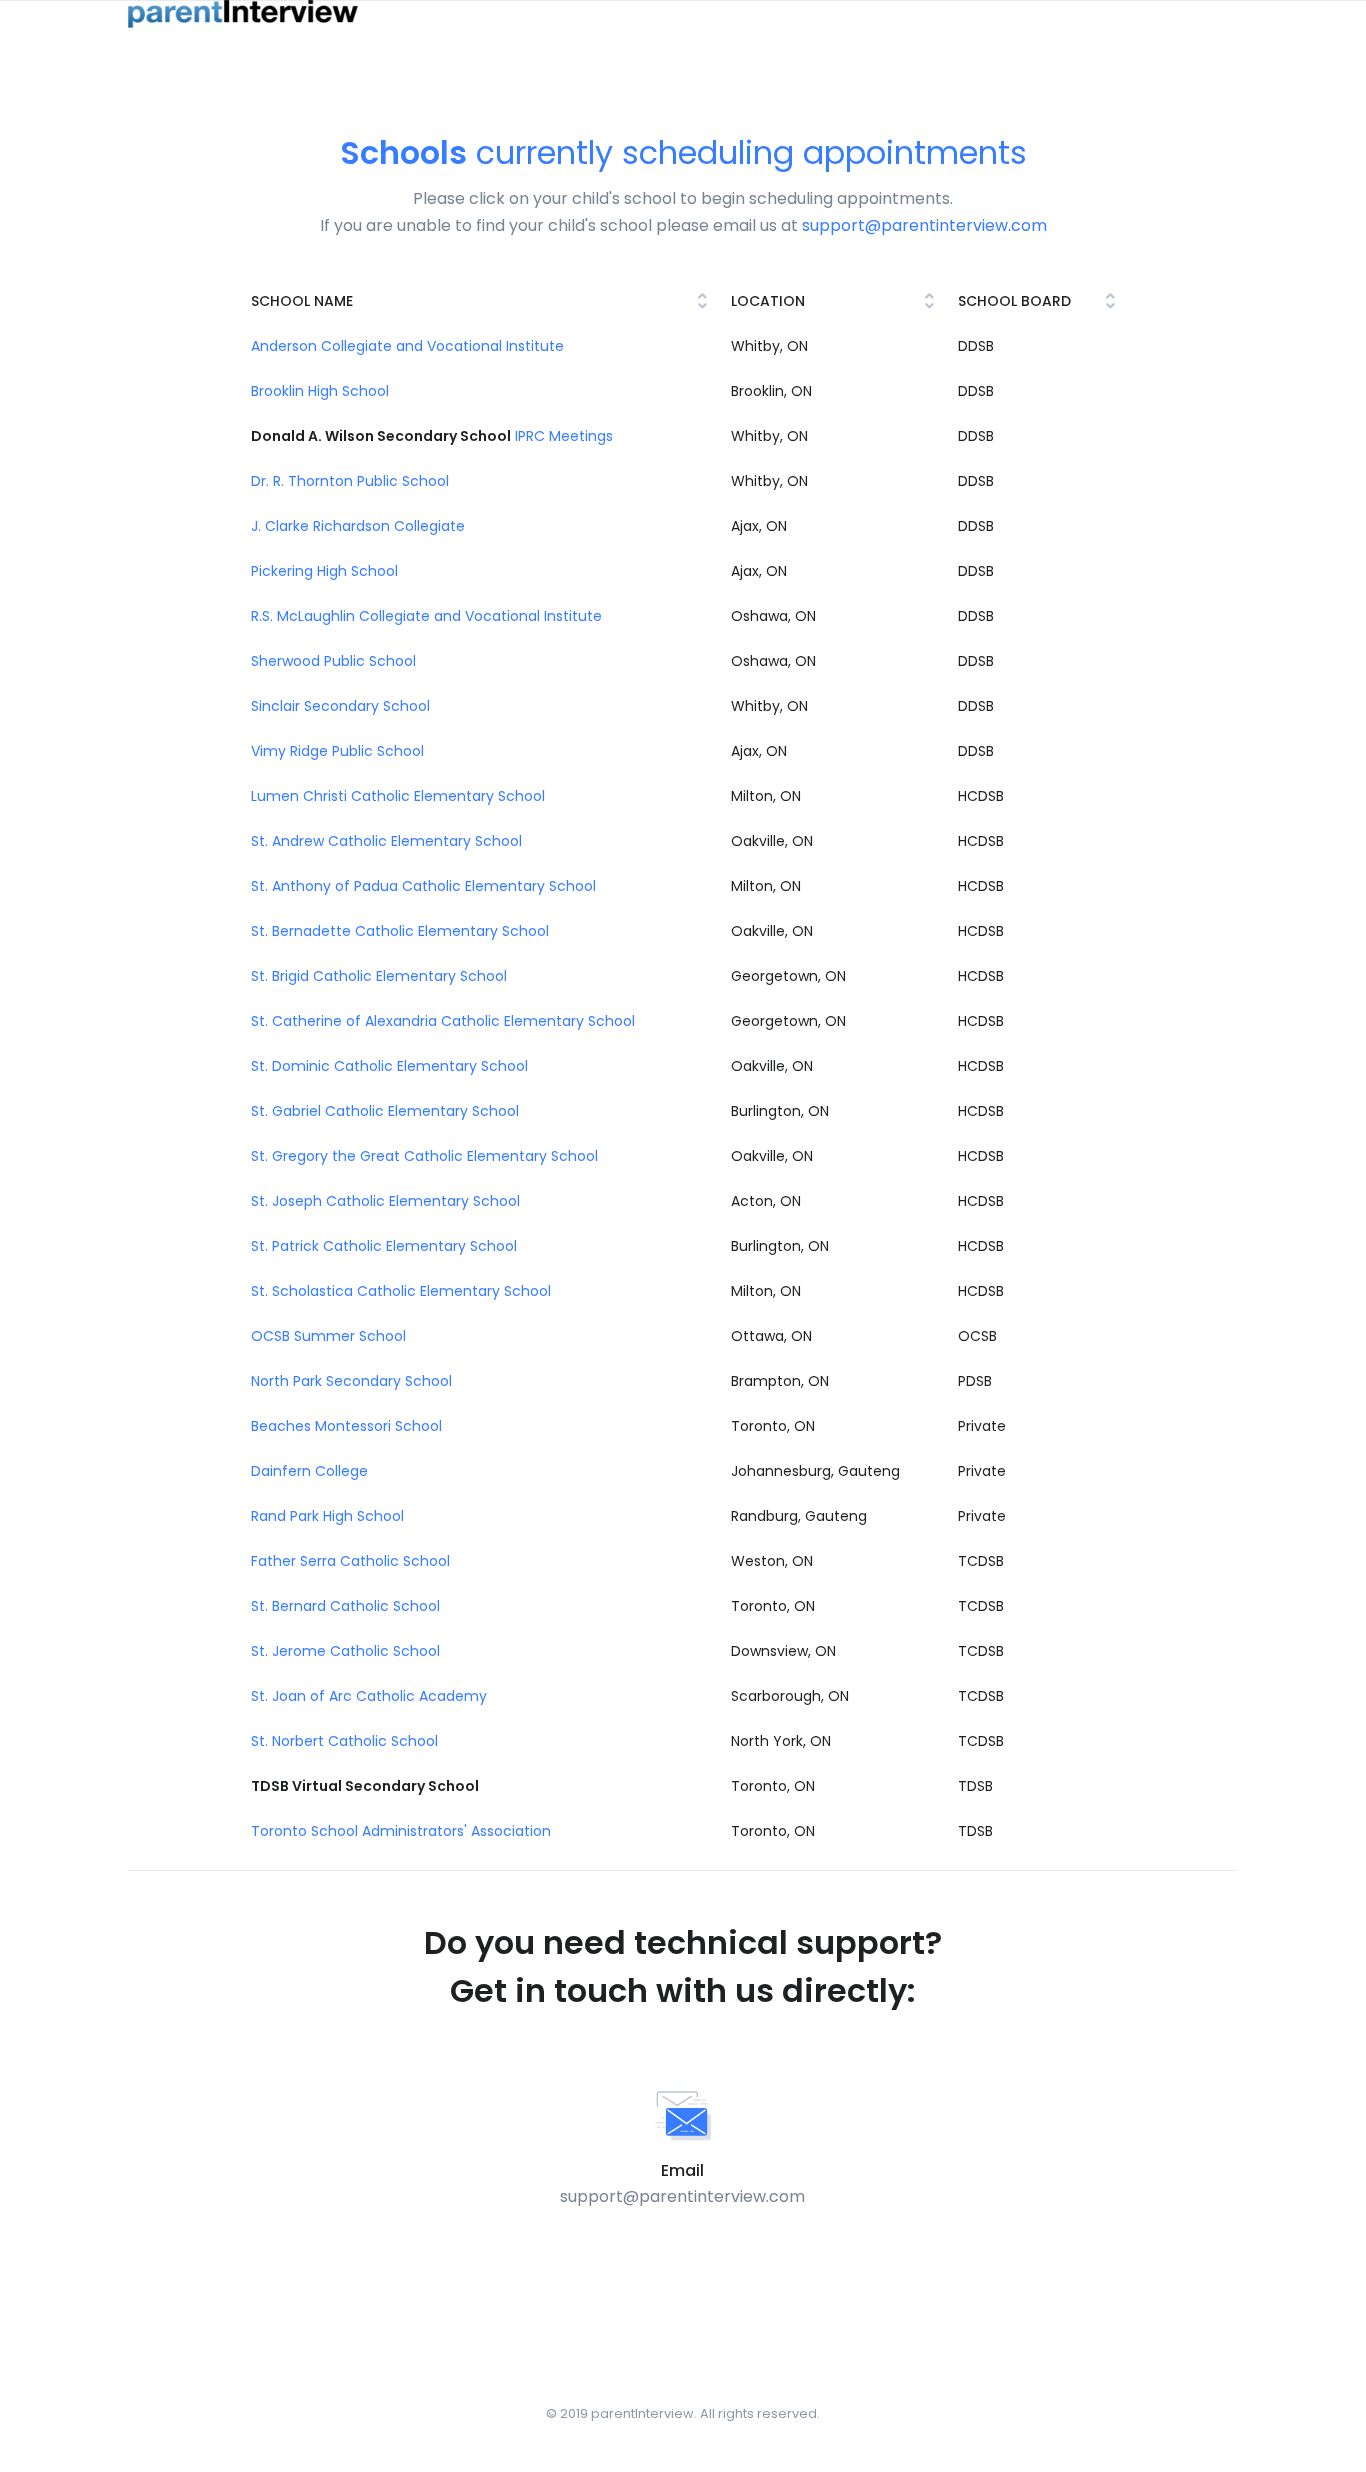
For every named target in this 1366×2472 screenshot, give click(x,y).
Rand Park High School (327, 1516)
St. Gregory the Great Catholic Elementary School (424, 1156)
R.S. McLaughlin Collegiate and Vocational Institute (426, 616)
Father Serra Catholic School (350, 1561)
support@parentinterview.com (924, 225)
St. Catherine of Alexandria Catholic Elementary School (443, 1021)
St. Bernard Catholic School (345, 1606)
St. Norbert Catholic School (344, 1741)
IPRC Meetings (564, 436)
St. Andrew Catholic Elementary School (386, 841)
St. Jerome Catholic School (345, 1651)
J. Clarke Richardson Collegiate (358, 526)
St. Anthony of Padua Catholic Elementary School (423, 886)
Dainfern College (309, 1471)
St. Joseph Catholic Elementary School (385, 1201)
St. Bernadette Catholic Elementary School (400, 931)
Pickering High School (324, 571)
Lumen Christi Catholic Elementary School (398, 796)
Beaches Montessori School (346, 1426)
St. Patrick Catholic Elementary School (384, 1246)
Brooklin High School (320, 391)
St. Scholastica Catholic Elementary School (401, 1291)
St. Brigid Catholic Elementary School (379, 976)
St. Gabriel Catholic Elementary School (385, 1111)
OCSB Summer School (328, 1336)
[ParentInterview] (243, 14)
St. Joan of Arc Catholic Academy (369, 1696)
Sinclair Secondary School (340, 706)
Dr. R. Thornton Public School (350, 481)
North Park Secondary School (351, 1381)
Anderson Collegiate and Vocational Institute (407, 346)
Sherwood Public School (333, 661)
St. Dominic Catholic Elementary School (389, 1066)
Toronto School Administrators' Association (401, 1831)
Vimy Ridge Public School (337, 751)
